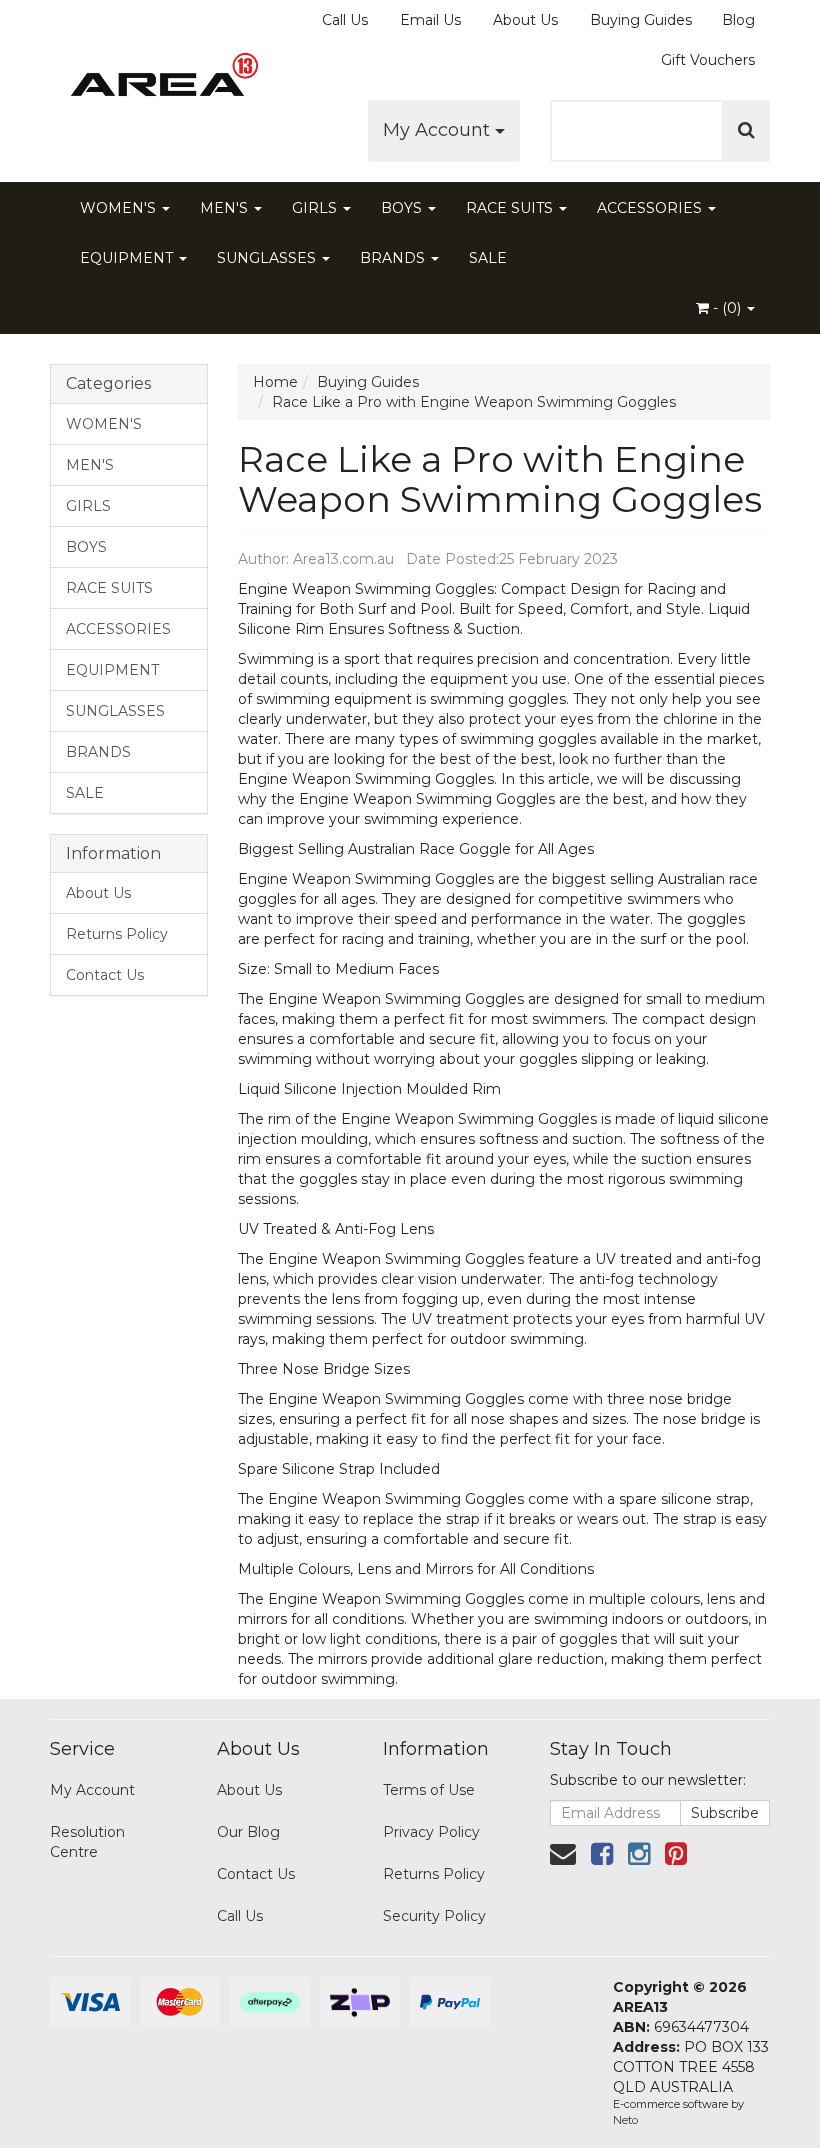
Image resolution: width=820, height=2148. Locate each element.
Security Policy (434, 1916)
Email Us (430, 20)
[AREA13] (160, 80)
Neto (625, 2120)
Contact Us (105, 975)
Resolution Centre (87, 1842)
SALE (488, 258)
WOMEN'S (120, 208)
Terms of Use (429, 1790)
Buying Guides (641, 20)
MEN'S (226, 208)
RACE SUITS (511, 208)
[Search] (746, 131)
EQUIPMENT (128, 258)
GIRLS (316, 208)
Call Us (345, 20)
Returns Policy (117, 934)
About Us (525, 20)
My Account (439, 130)
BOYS (403, 208)
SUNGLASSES (268, 258)
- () (727, 308)
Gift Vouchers (708, 60)
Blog (738, 20)
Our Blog (248, 1832)
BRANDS (394, 258)
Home (275, 382)
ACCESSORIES (651, 208)
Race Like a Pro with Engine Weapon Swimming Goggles (474, 402)
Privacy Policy (431, 1832)
